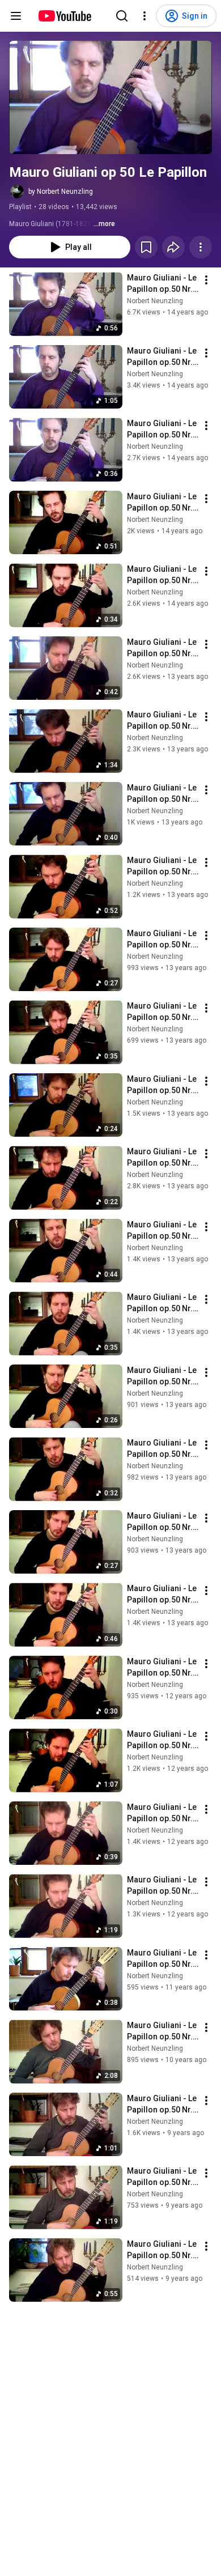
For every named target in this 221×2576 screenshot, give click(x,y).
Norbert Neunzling (155, 301)
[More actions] (201, 247)
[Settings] (144, 16)
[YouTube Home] (64, 16)
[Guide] (16, 16)
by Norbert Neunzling (61, 192)
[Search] (122, 16)
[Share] (173, 247)
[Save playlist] (146, 247)
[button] (110, 97)
